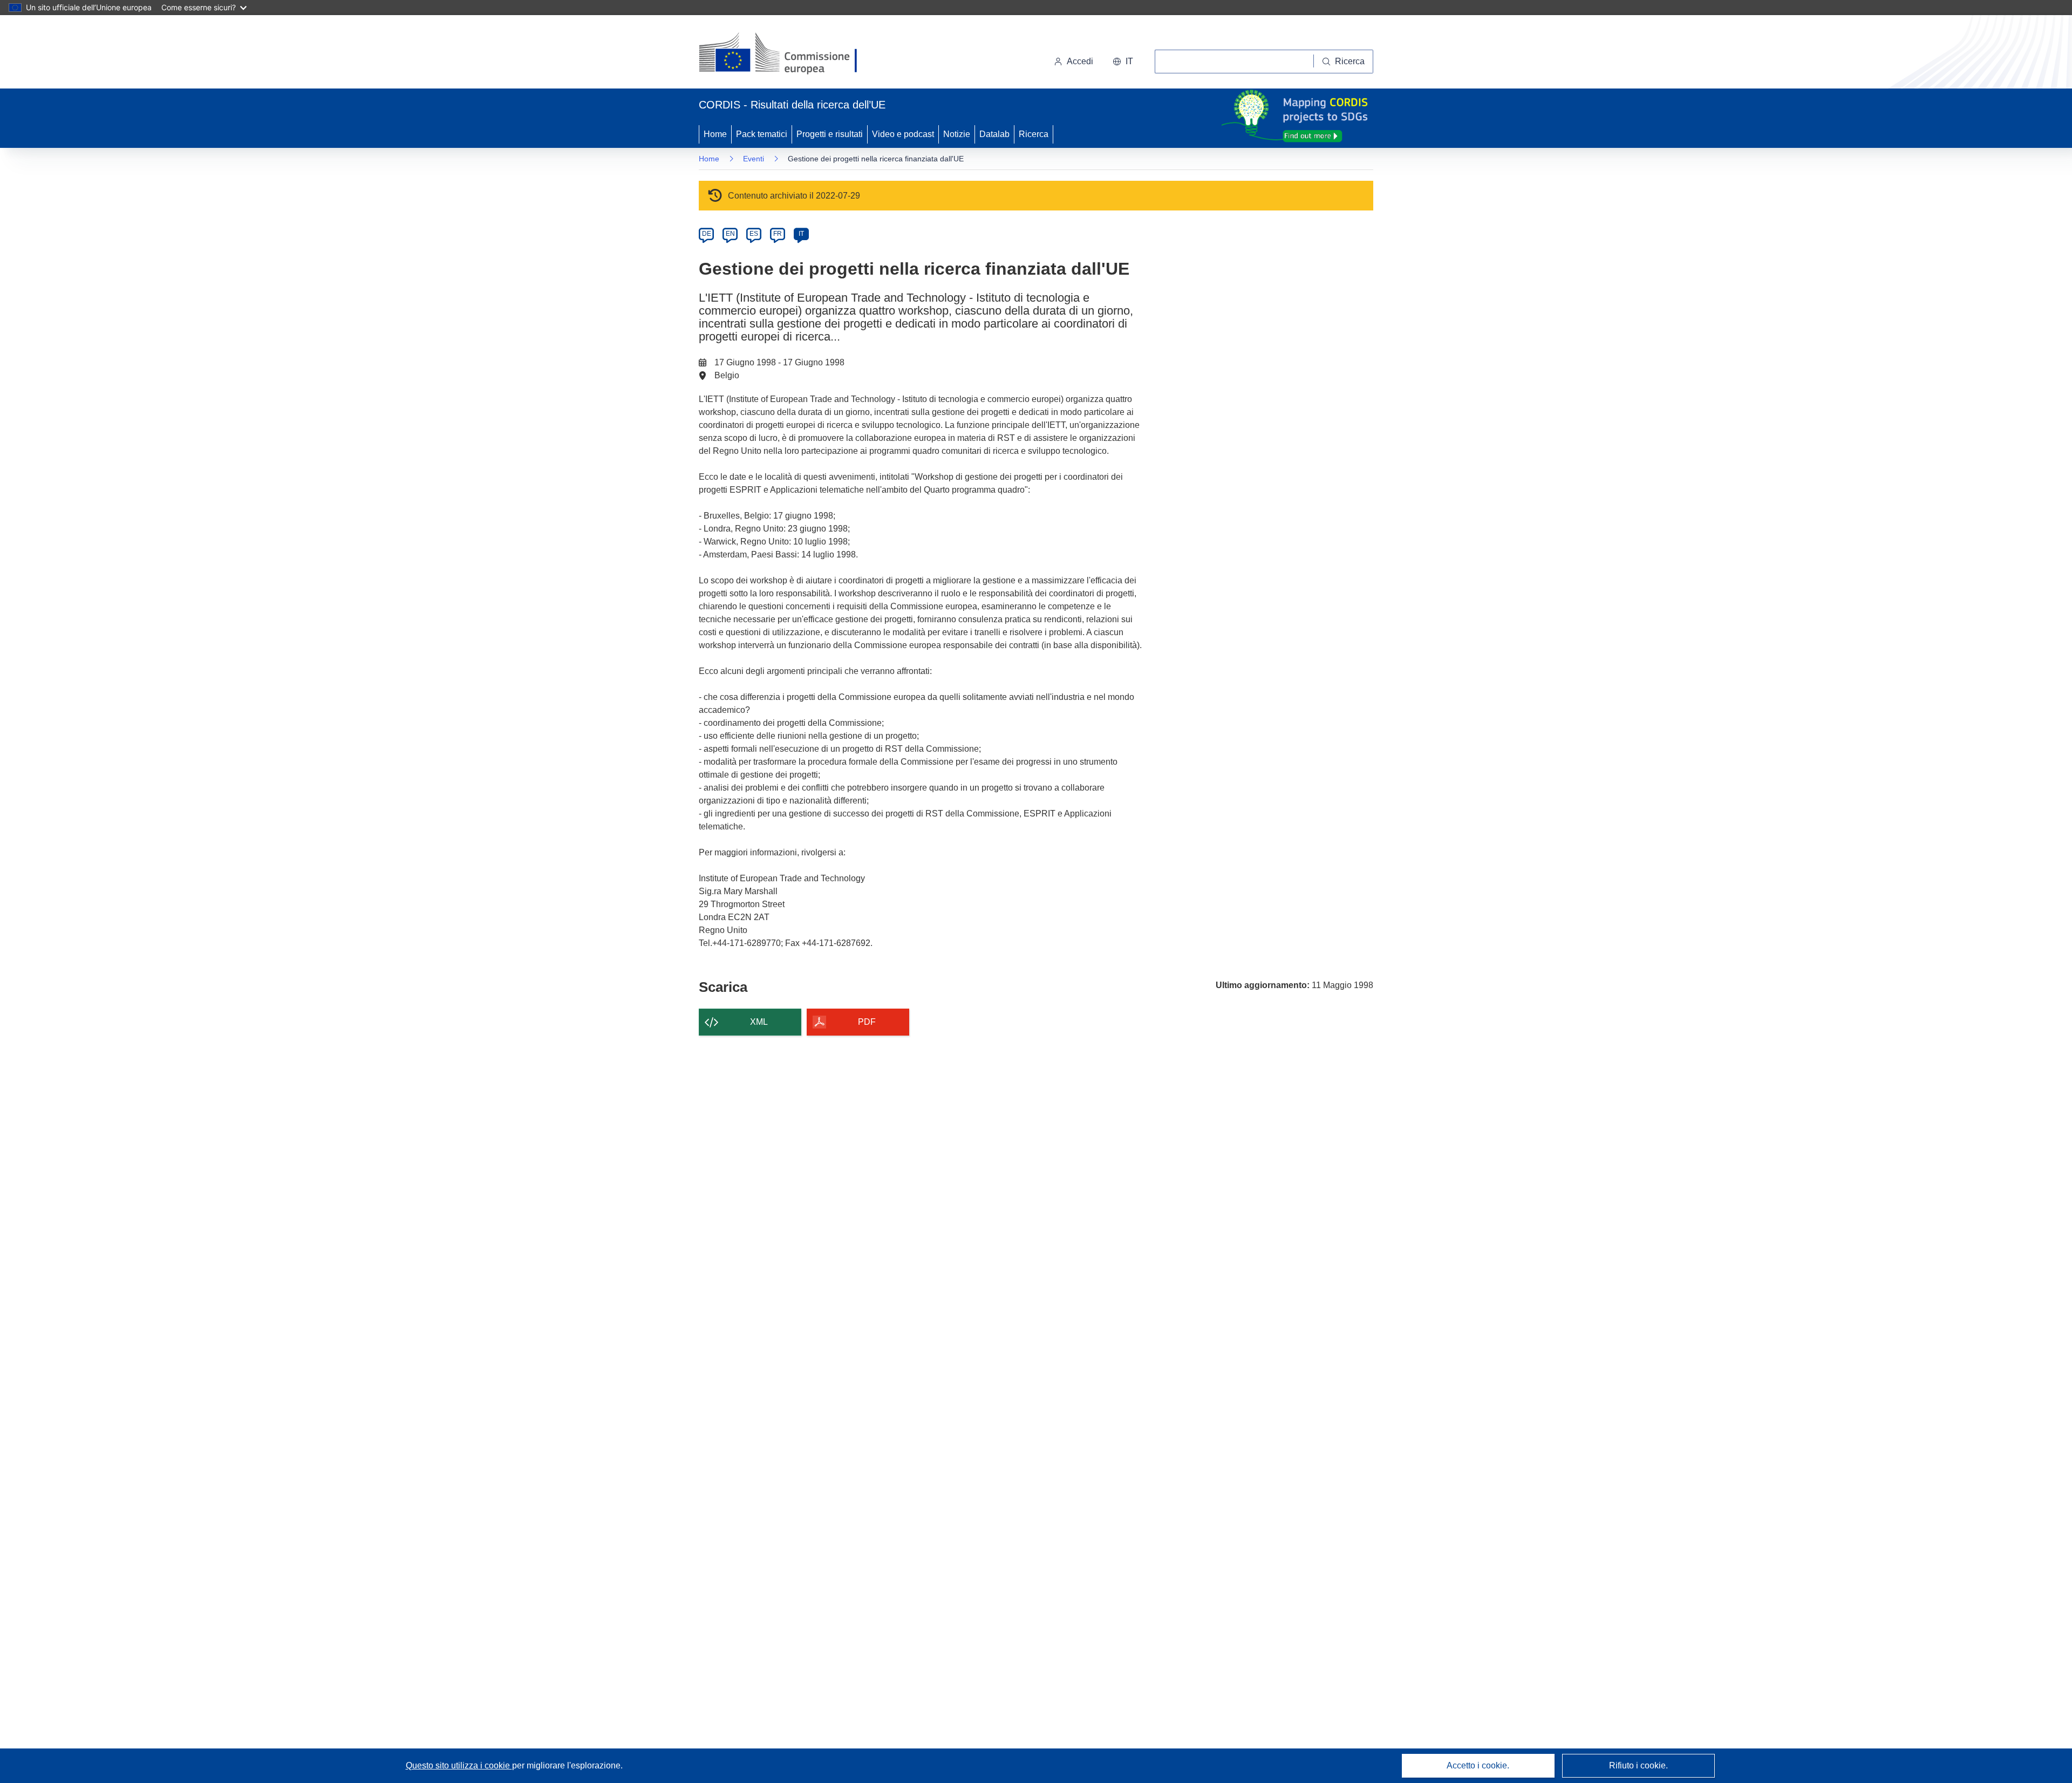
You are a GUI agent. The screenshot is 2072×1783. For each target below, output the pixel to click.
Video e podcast (903, 134)
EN (730, 234)
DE (707, 234)
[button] (1123, 62)
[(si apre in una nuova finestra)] (785, 54)
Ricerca (1034, 134)
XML (759, 1022)
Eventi (754, 159)
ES (754, 234)
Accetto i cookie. (1478, 1765)
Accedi (1080, 61)
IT (801, 234)
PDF (867, 1022)
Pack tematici (762, 134)
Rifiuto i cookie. (1638, 1765)
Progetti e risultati (830, 134)
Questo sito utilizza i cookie (459, 1765)
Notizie (957, 134)
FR (778, 234)
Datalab (994, 134)
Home (715, 134)
